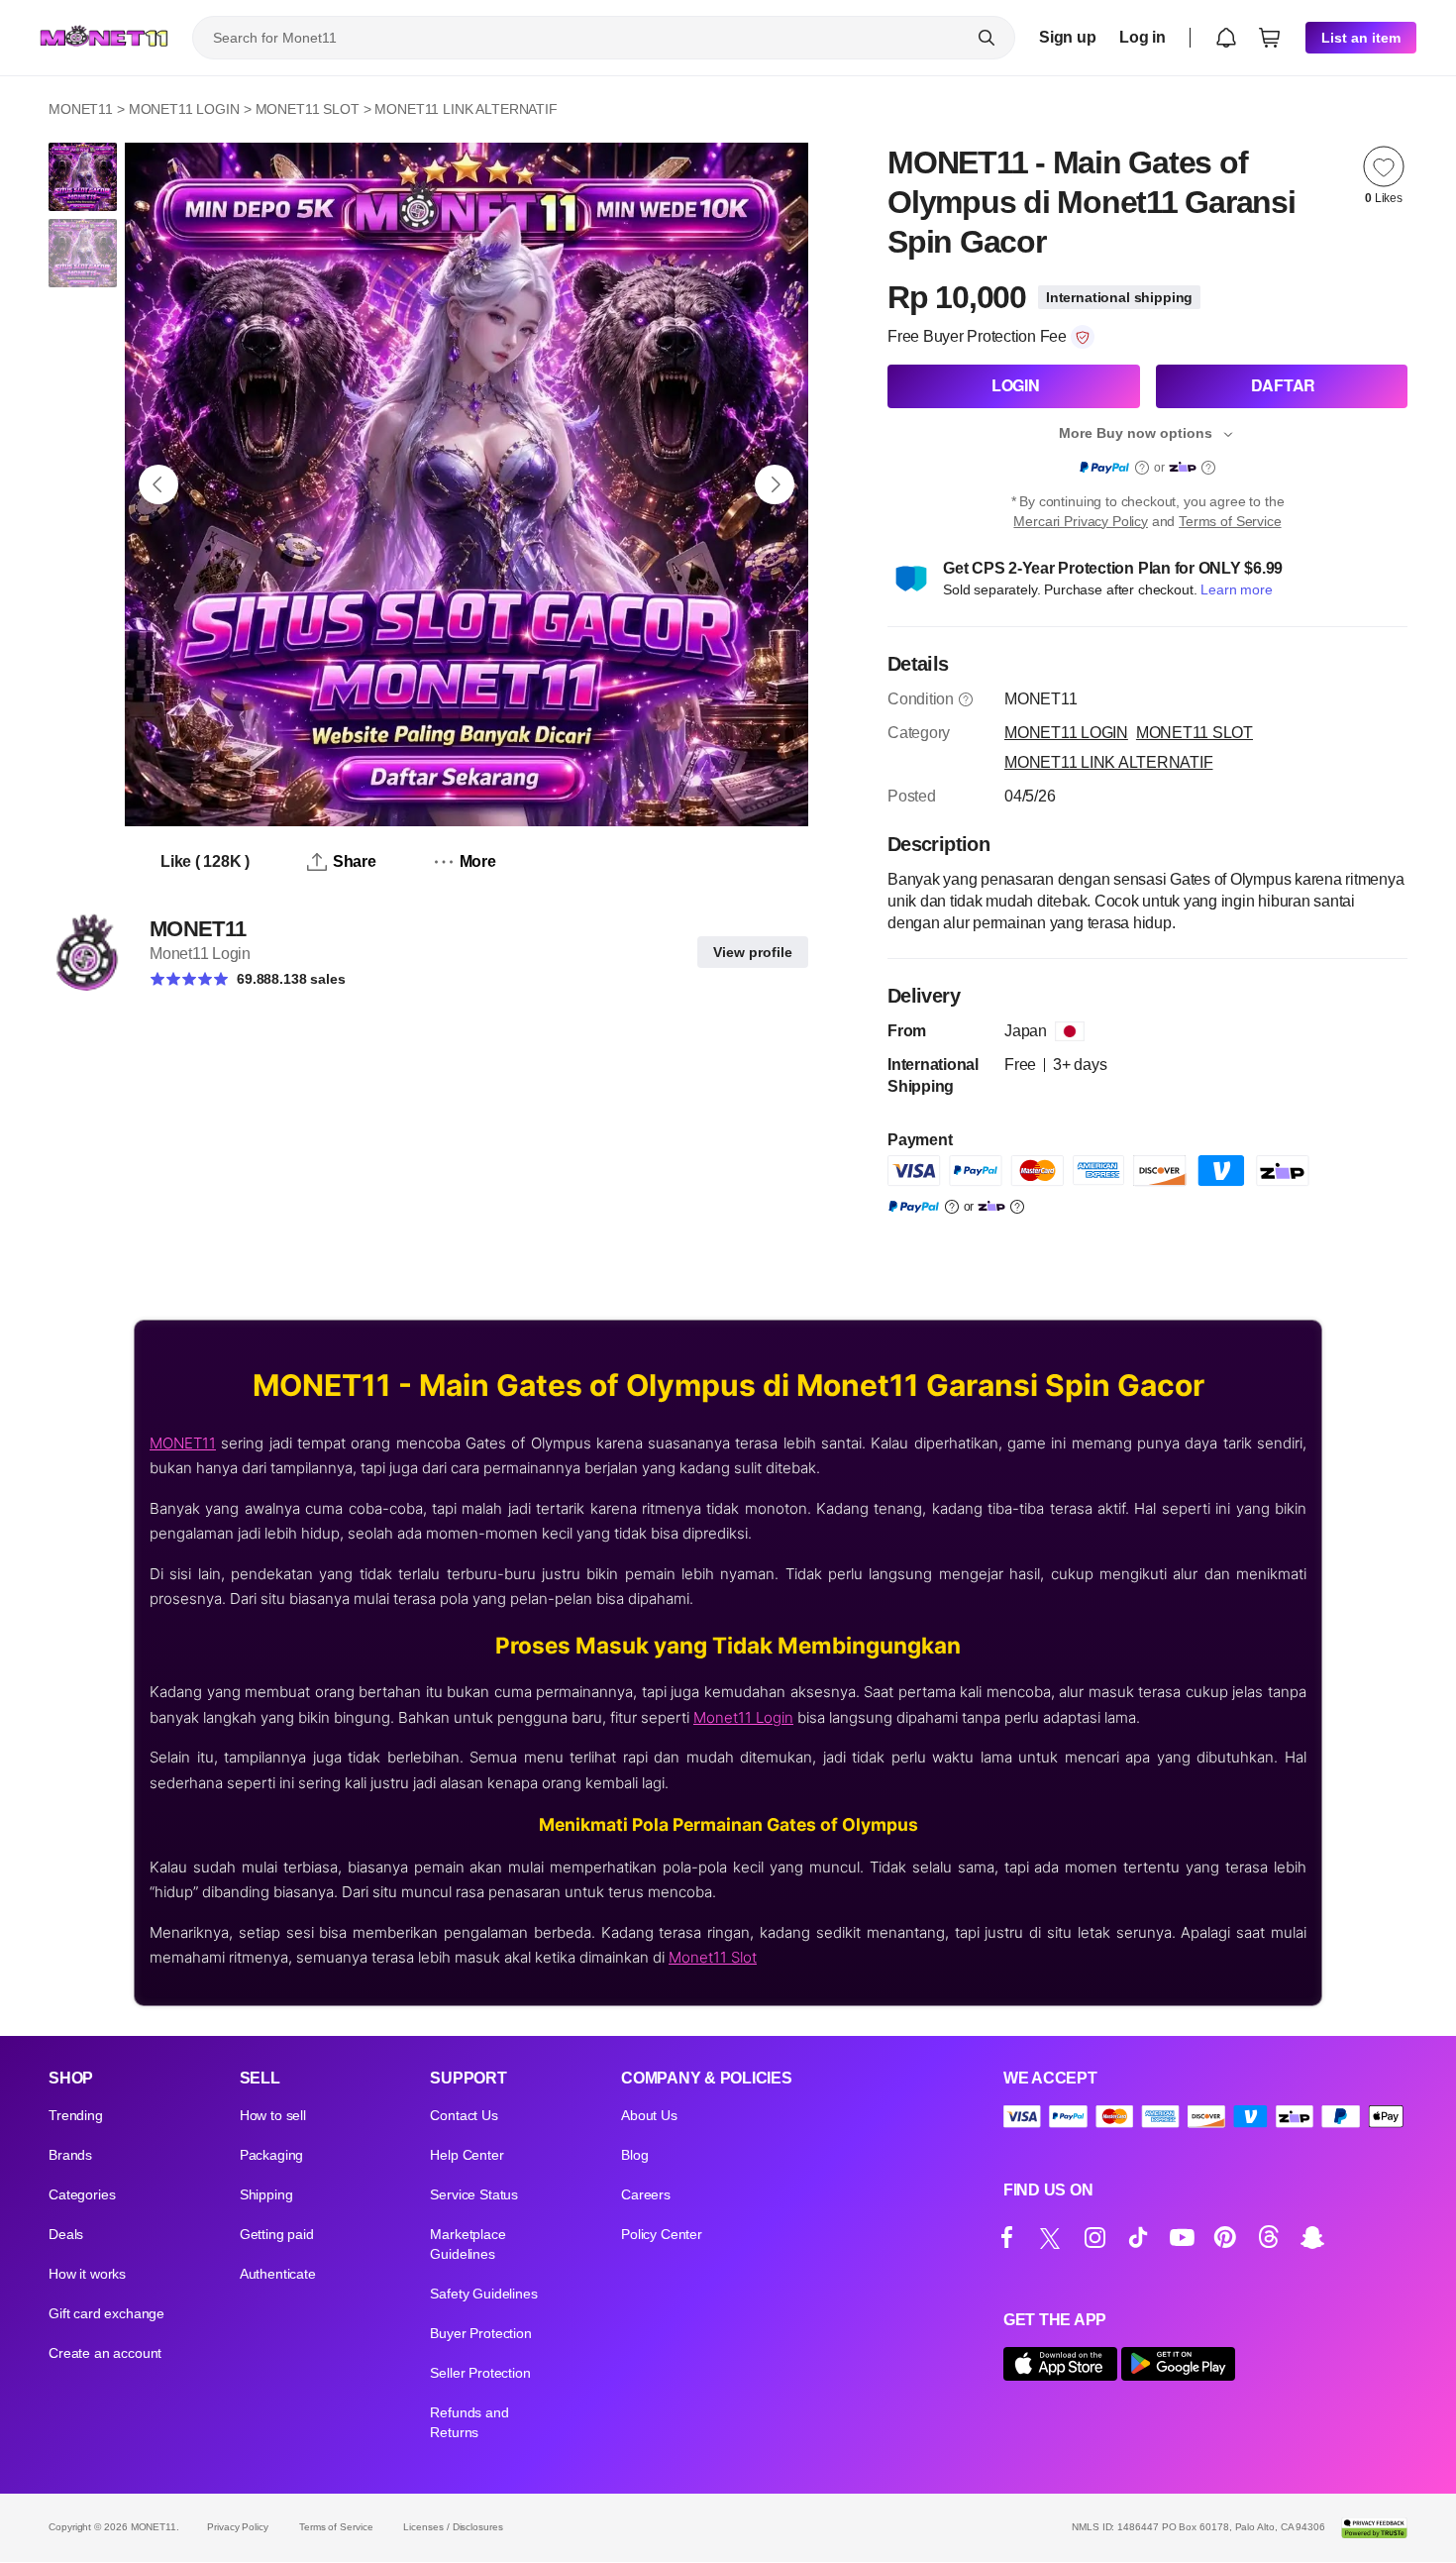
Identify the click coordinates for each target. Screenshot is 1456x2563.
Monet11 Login (743, 1717)
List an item (1361, 38)
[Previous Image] (158, 484)
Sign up (1067, 37)
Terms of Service (1230, 521)
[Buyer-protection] (1083, 337)
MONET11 (81, 109)
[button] (1226, 38)
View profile (753, 952)
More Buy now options (1136, 433)
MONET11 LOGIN (184, 109)
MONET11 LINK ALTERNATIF (466, 109)
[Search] (987, 38)
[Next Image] (775, 484)
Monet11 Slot (713, 1957)
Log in (1143, 37)
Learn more (1236, 589)
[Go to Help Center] (966, 699)
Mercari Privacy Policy (1080, 521)
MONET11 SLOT (308, 109)
